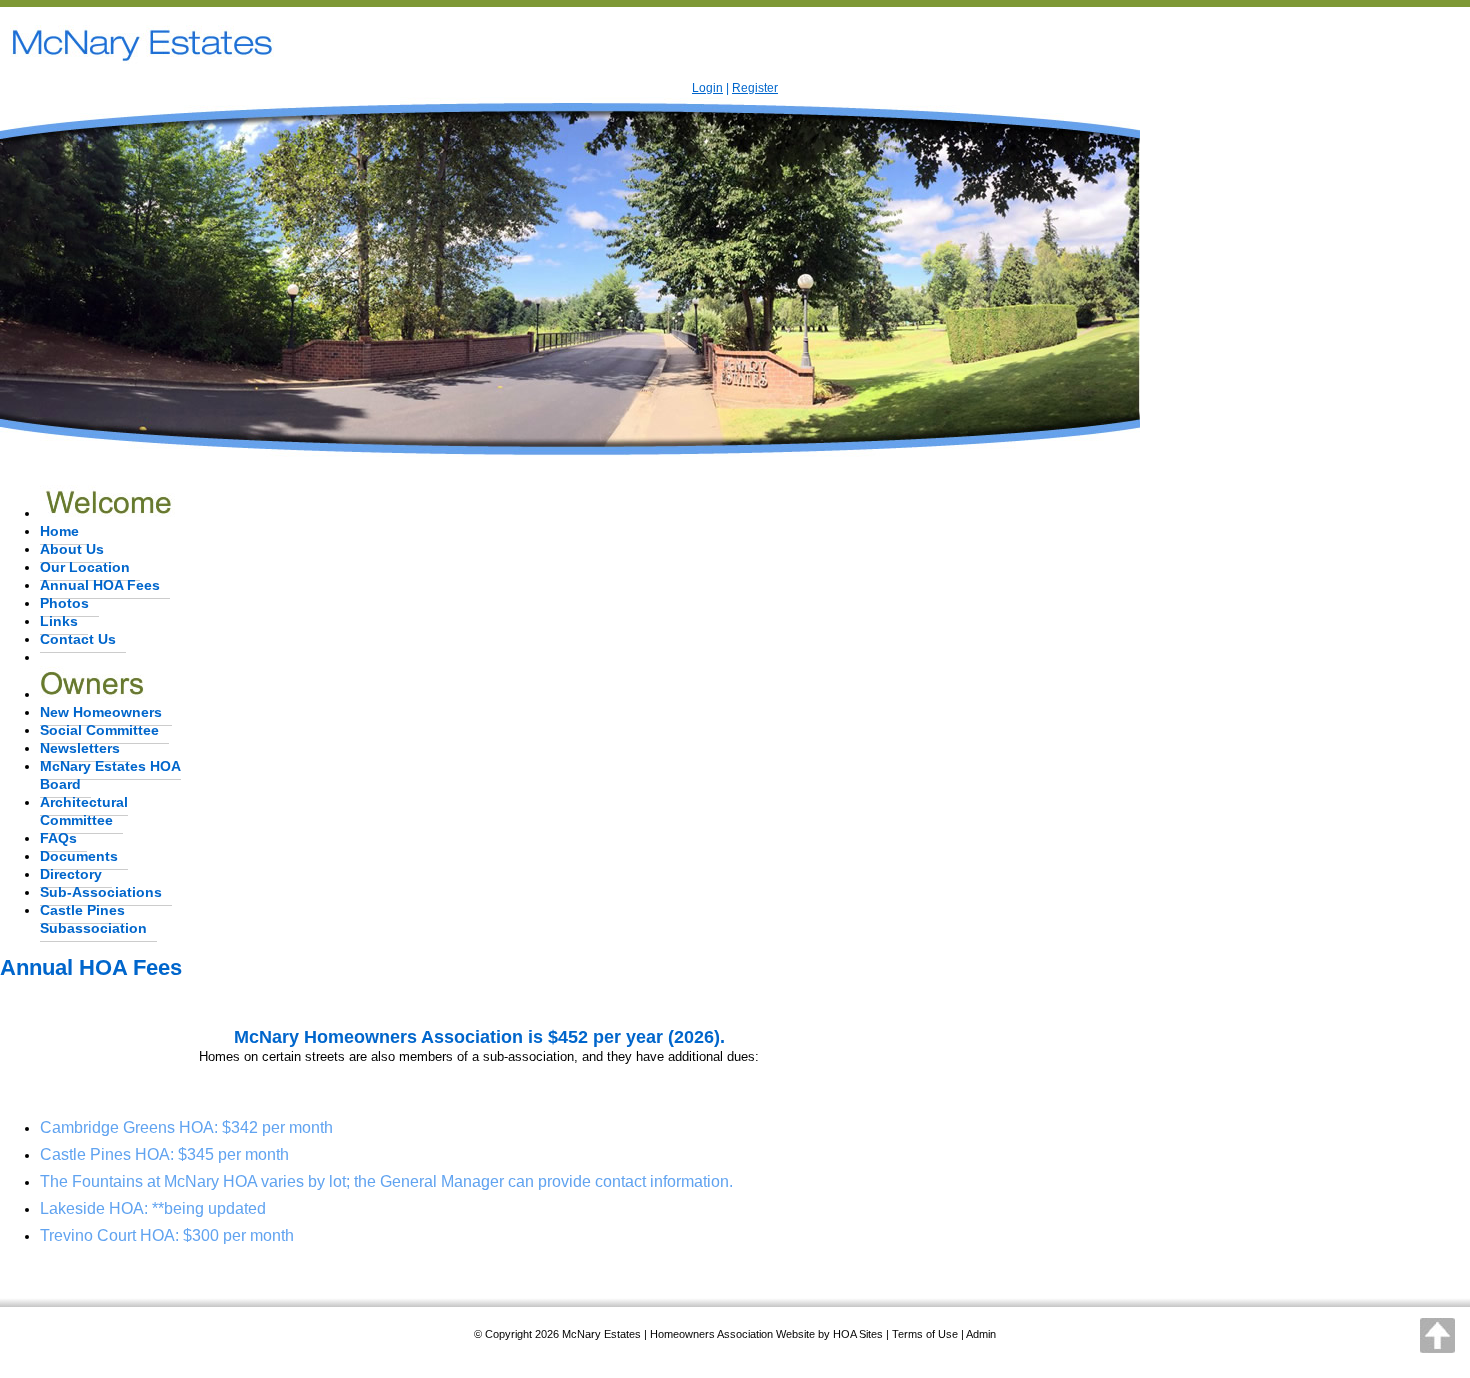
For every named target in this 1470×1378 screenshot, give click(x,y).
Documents (79, 856)
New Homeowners (101, 712)
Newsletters (80, 748)
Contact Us (78, 639)
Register (755, 88)
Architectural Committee (84, 811)
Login (707, 88)
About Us (72, 549)
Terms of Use (925, 1334)
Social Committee (99, 730)
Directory (71, 874)
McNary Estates (601, 1334)
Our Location (85, 567)
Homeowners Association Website (732, 1334)
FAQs (58, 838)
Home (59, 531)
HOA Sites (858, 1334)
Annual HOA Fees (100, 585)
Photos (64, 603)
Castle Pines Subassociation (93, 919)
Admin (981, 1334)
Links (59, 621)
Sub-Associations (101, 892)
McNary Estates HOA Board (110, 775)
